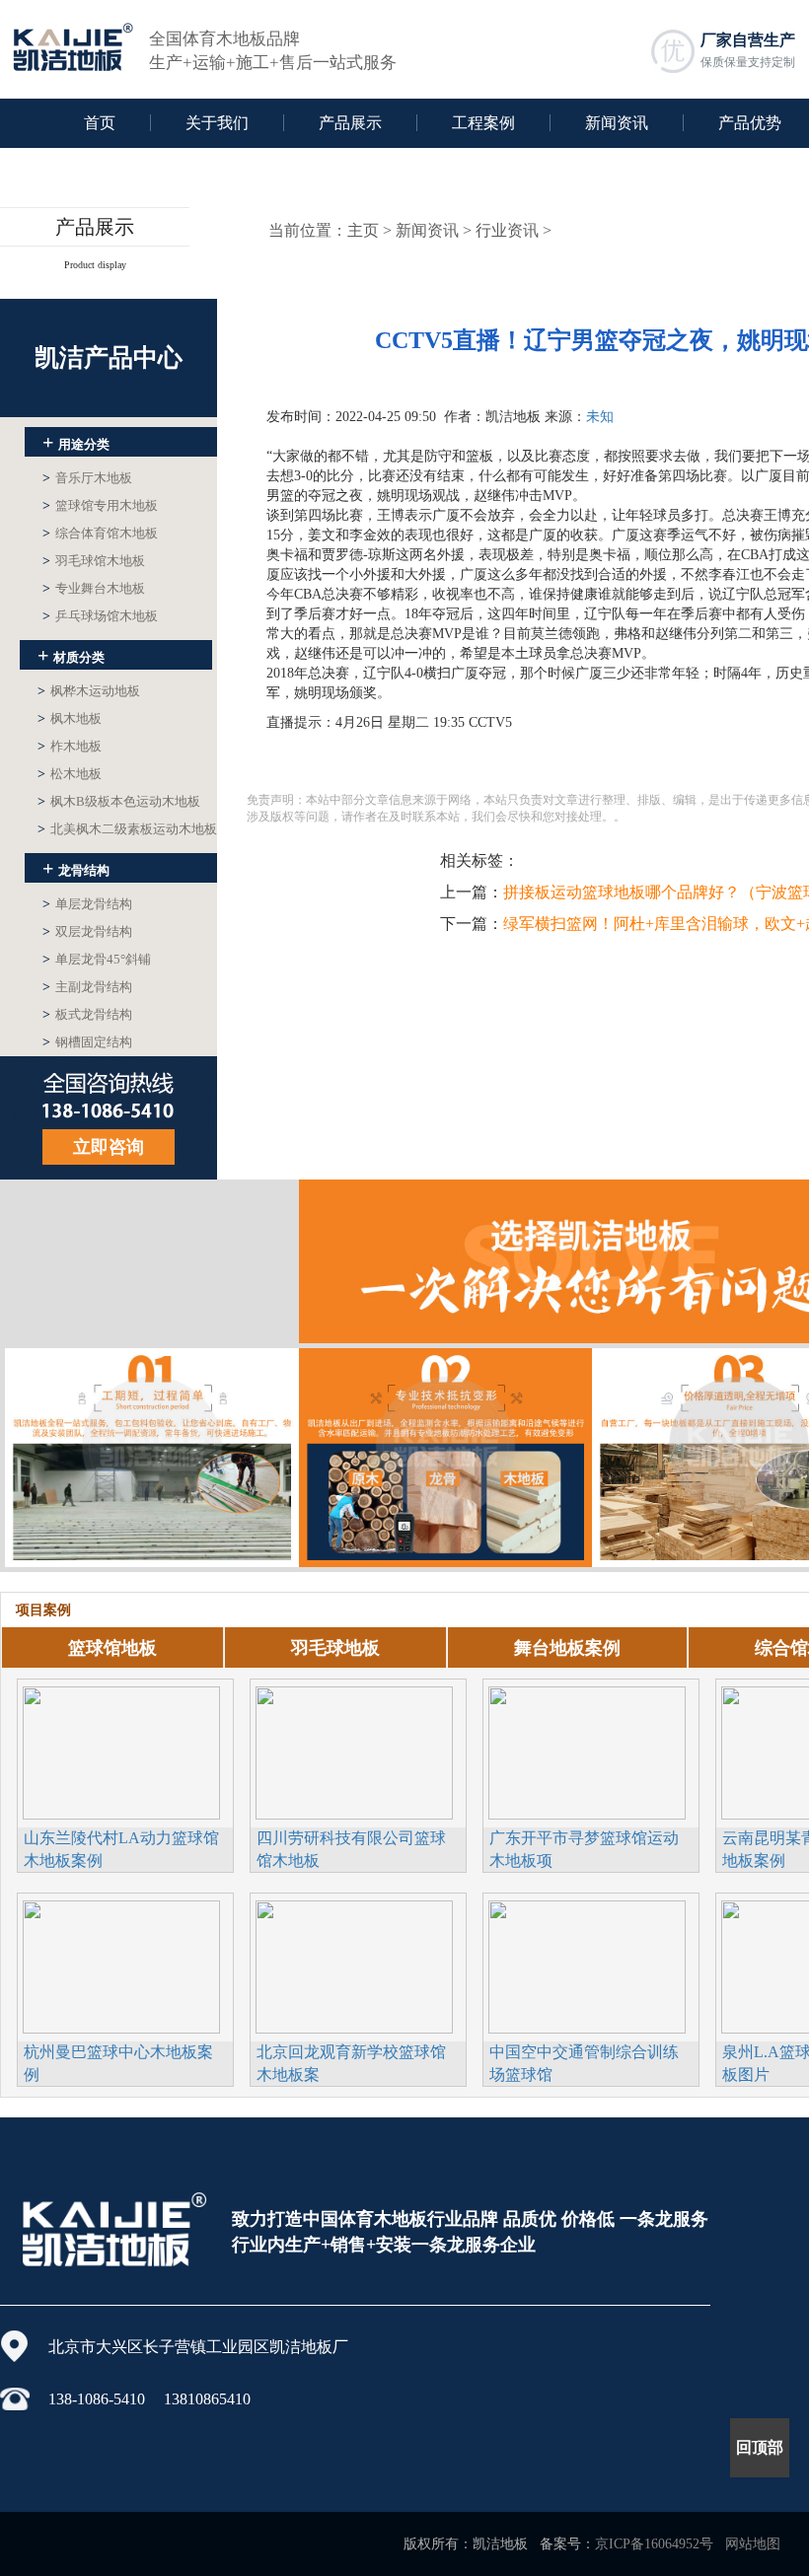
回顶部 (760, 2447)
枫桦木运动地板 (89, 691)
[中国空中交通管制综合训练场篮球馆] (587, 1965)
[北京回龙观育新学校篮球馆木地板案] (354, 1965)
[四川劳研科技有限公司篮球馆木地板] (354, 1751)
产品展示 (350, 123)
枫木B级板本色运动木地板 (119, 801)
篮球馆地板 (112, 1648)
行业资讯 (507, 230)
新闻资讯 (617, 123)
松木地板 (70, 774)
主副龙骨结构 (87, 987)
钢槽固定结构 (87, 1042)
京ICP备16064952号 (654, 2544)
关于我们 (217, 123)
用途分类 (76, 442)
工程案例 (483, 123)
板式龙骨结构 (87, 1014)
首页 (100, 123)
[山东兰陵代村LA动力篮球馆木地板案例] (121, 1751)
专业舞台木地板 (94, 588)
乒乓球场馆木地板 (100, 616)
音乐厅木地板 (87, 478)
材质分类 (71, 655)
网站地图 (753, 2544)
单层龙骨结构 (87, 904)
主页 (363, 230)
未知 (600, 417)
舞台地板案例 (567, 1648)
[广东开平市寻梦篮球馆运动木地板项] (587, 1751)
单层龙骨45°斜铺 (97, 959)
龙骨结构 (76, 868)
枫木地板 (70, 718)
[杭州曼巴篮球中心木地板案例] (121, 1965)
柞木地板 (70, 746)
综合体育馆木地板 (100, 533)
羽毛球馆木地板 (94, 561)
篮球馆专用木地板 (100, 505)
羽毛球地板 (335, 1648)
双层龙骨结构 (87, 931)
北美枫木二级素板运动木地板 (127, 829)
